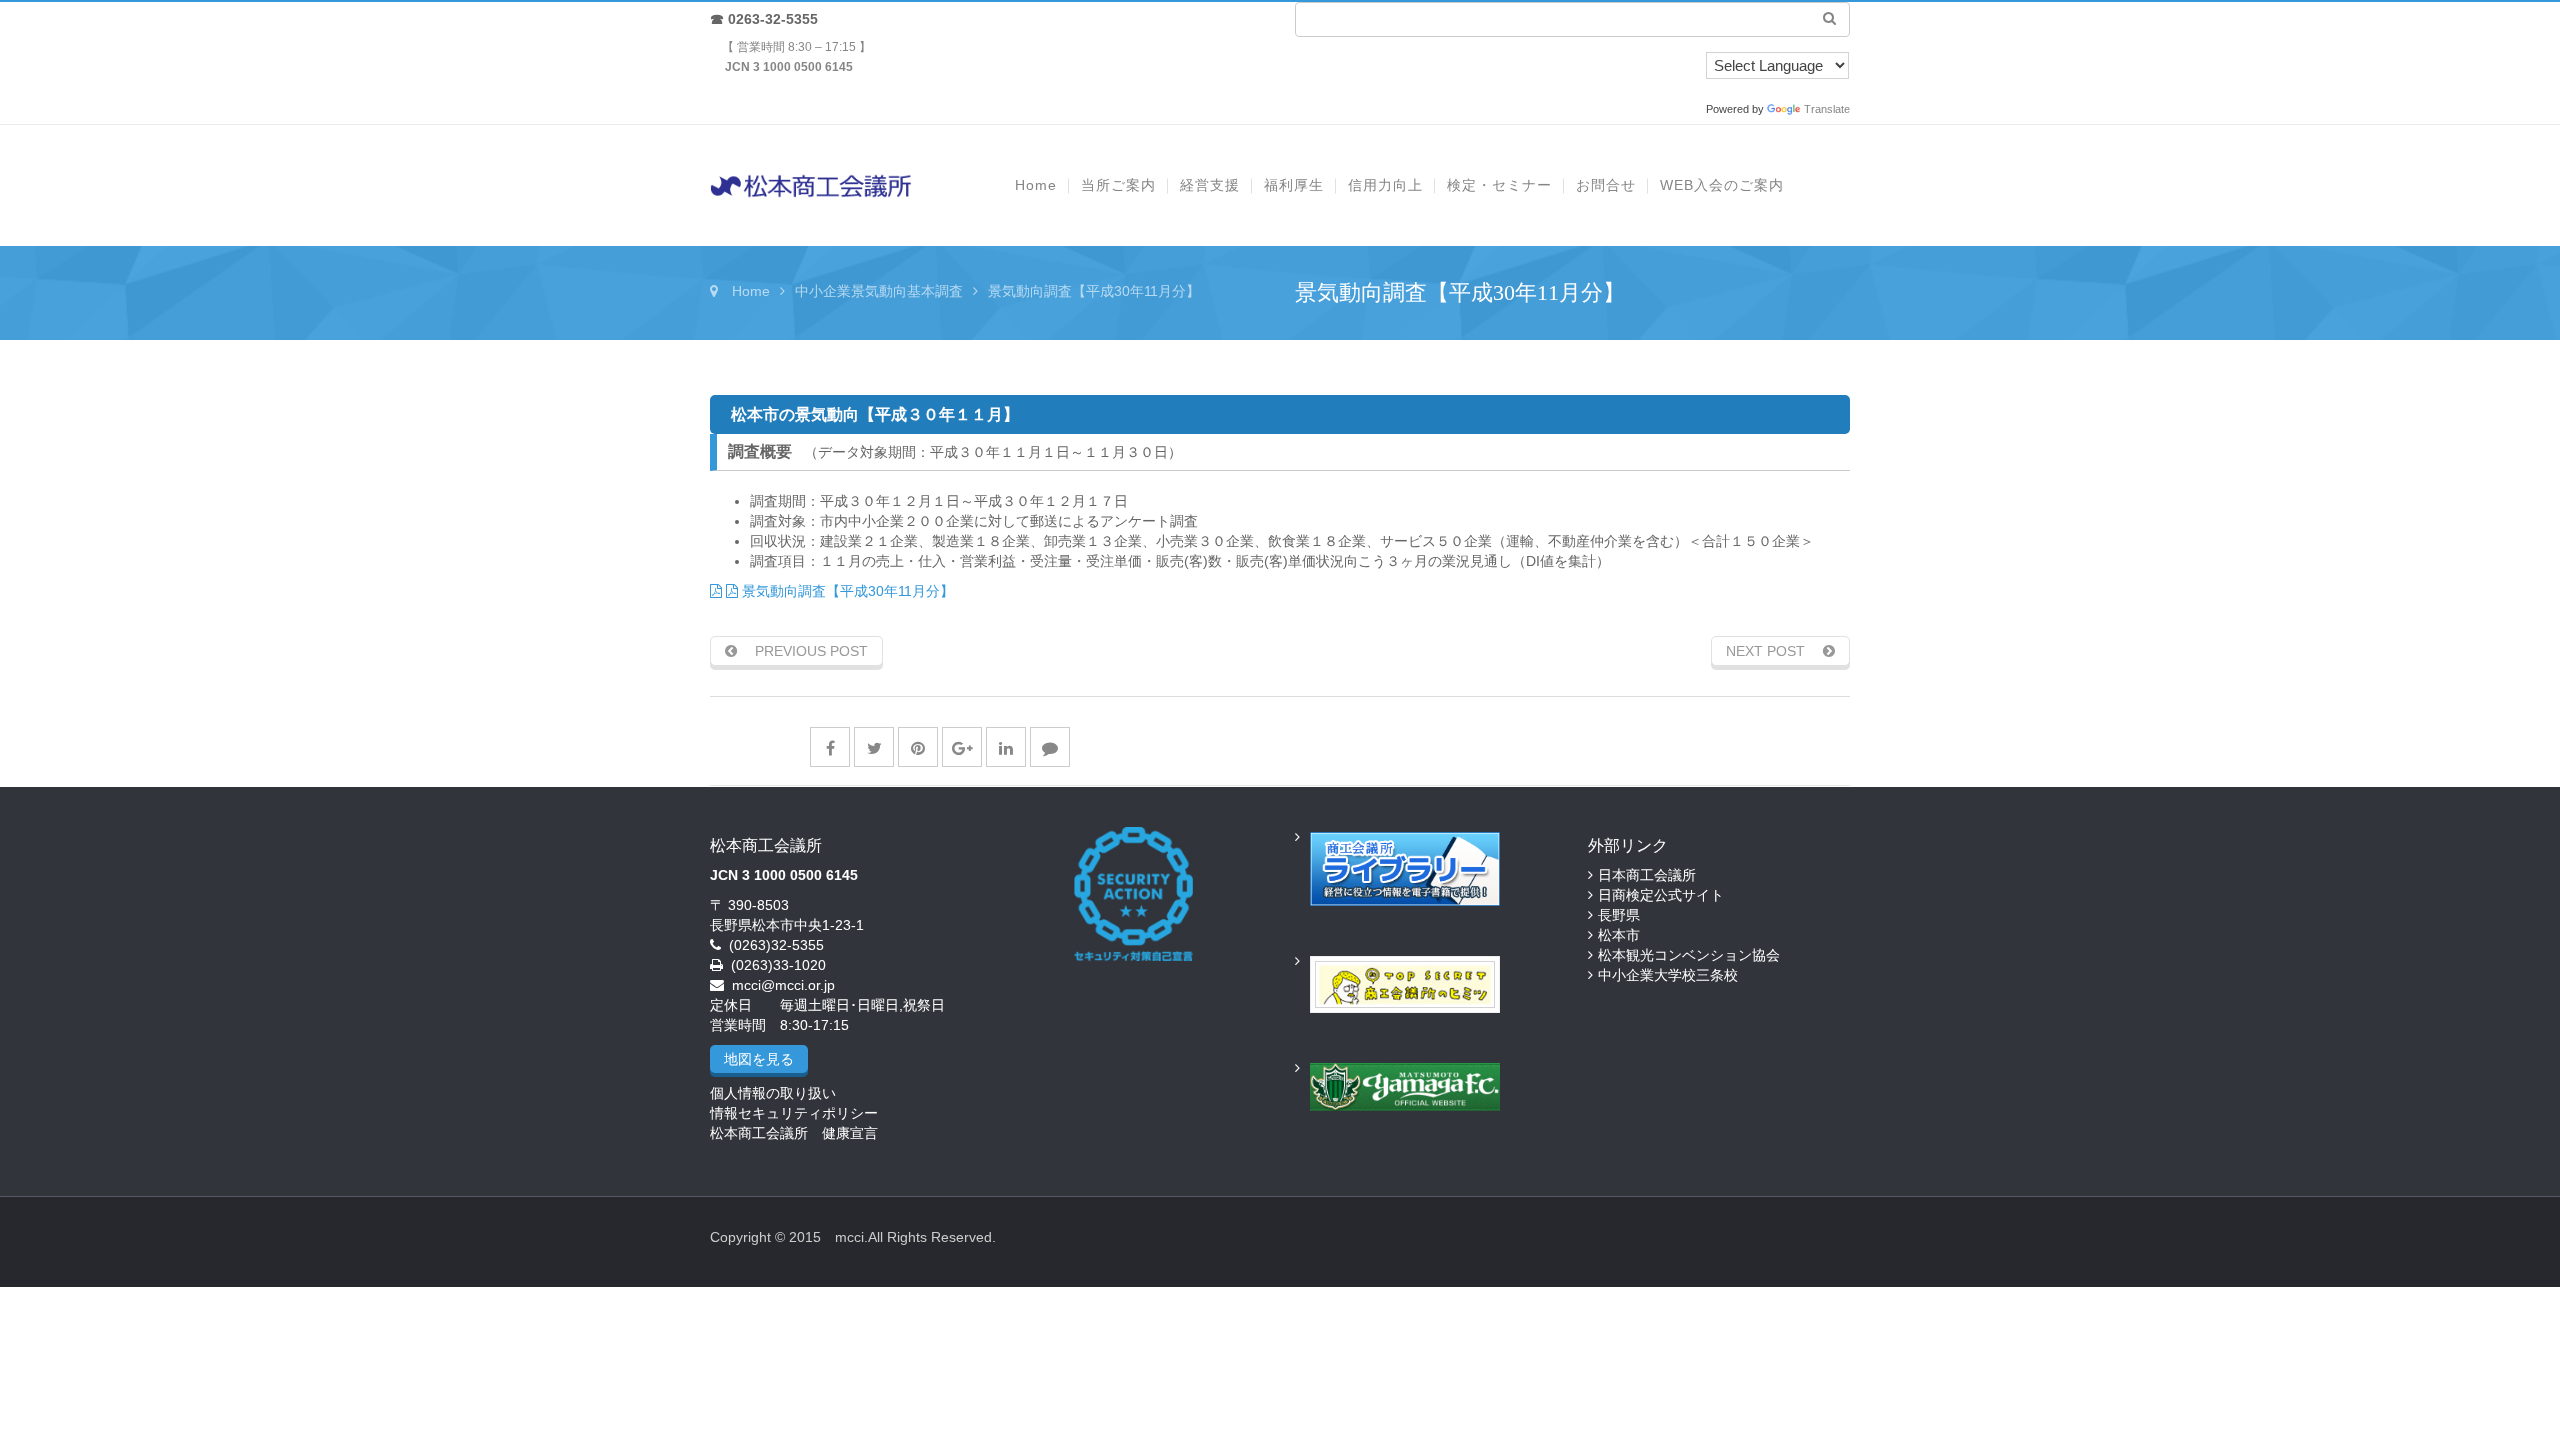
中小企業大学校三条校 (1668, 975)
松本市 (1619, 935)
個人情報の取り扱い (773, 1093)
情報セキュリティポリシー (794, 1113)
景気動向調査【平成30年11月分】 (846, 591)
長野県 (1619, 915)
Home (751, 291)
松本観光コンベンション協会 (1689, 955)
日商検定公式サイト (1661, 895)
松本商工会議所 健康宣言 (794, 1133)
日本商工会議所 (1647, 875)
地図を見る (759, 1059)
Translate (1827, 109)
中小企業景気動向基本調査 (879, 291)
